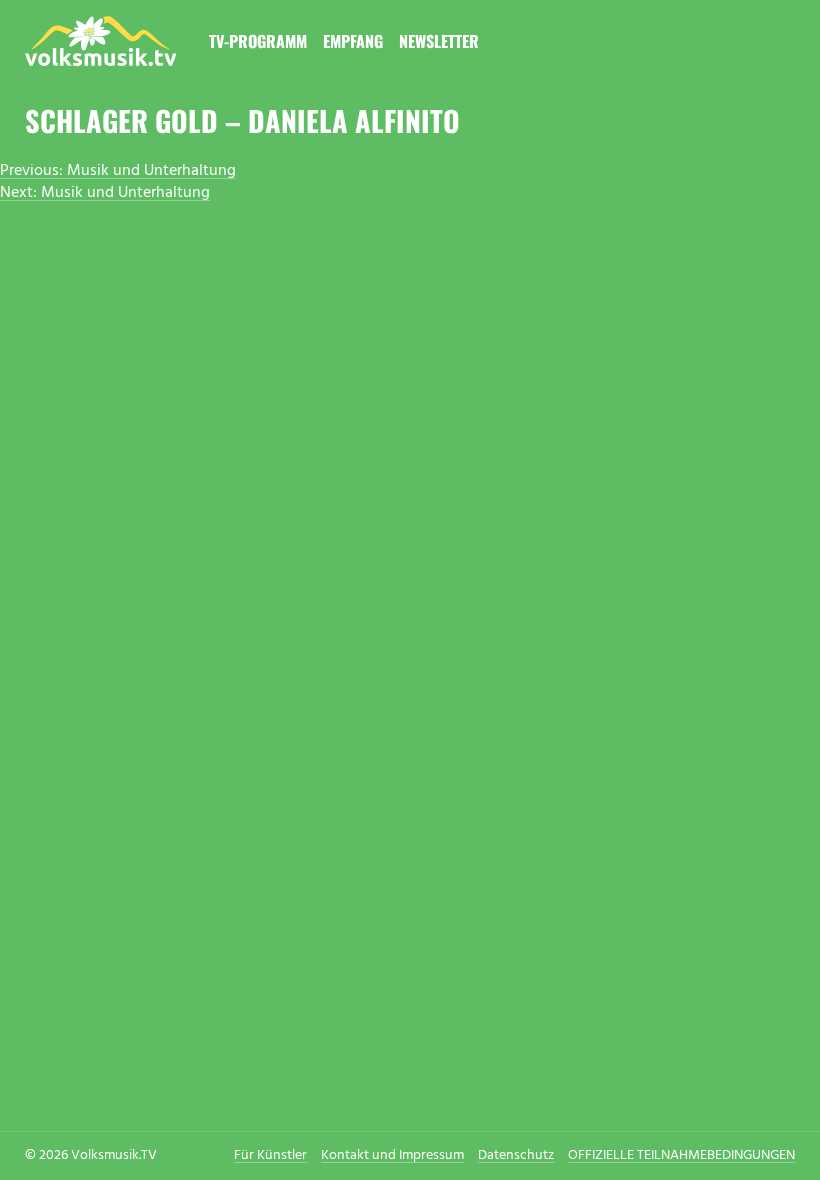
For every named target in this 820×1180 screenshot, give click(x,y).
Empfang (353, 41)
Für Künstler (270, 1155)
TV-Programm (258, 41)
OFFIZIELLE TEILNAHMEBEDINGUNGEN (681, 1155)
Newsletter (439, 41)
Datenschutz (516, 1155)
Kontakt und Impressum (392, 1155)
